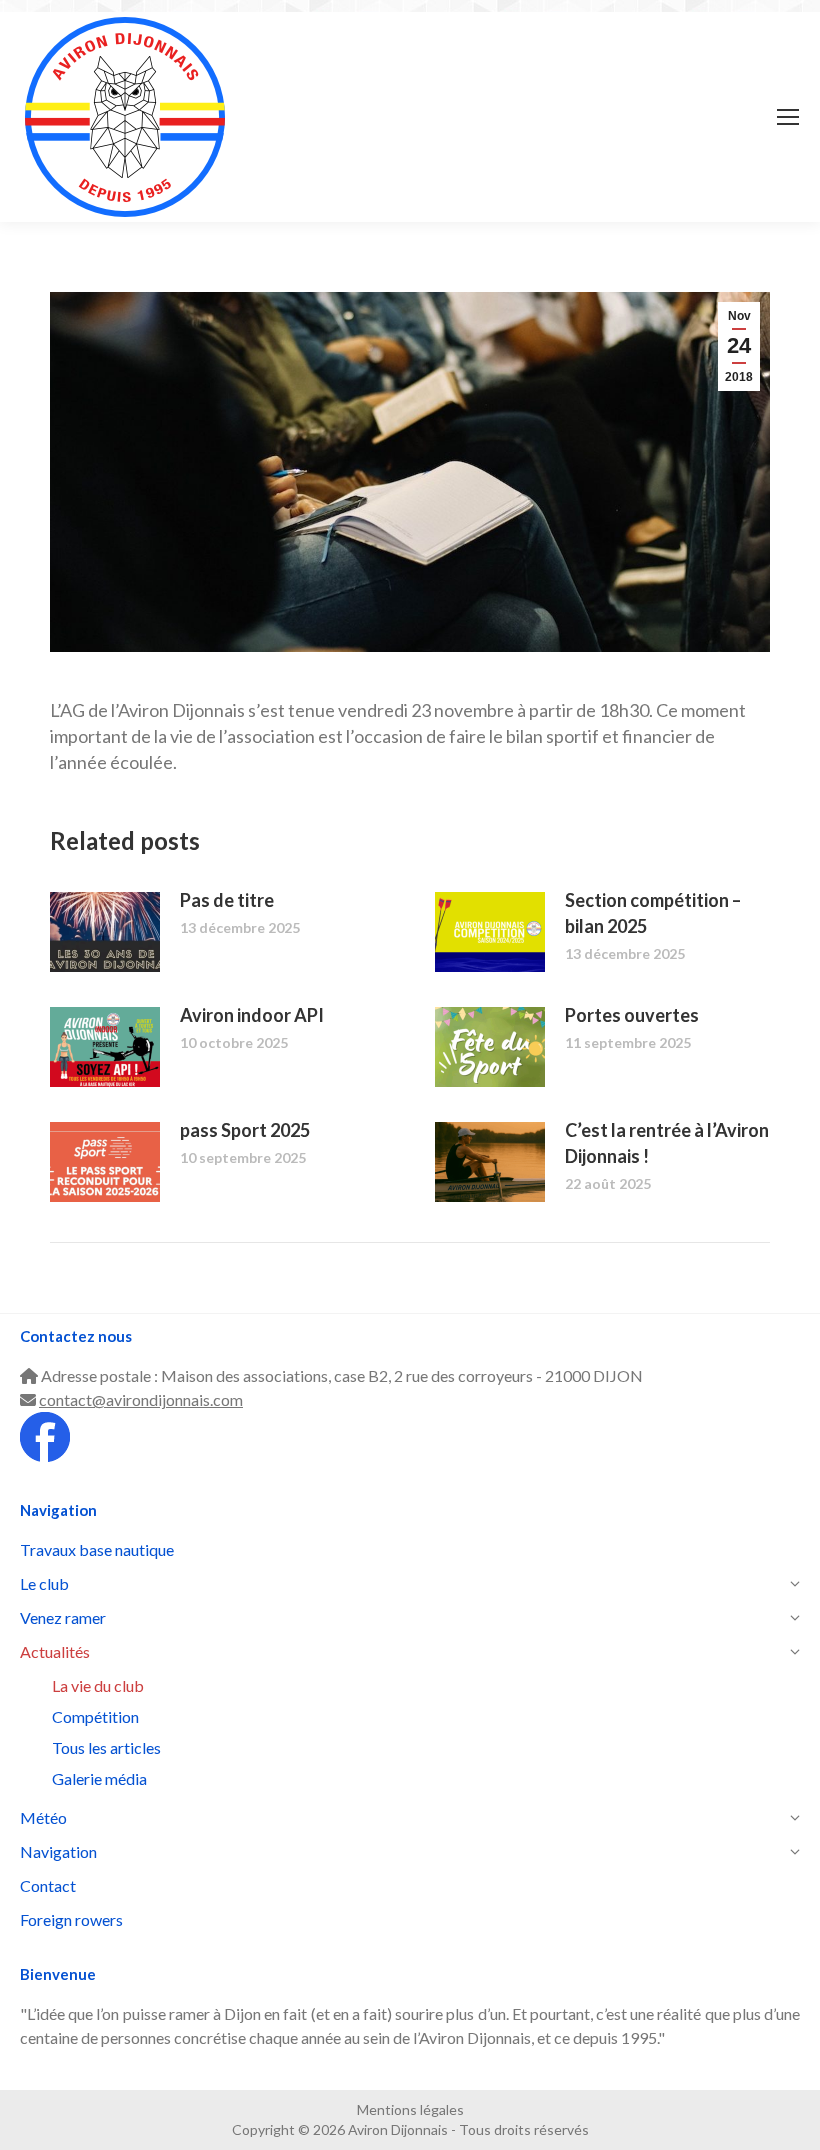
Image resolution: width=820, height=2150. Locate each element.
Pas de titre (227, 900)
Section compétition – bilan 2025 (653, 913)
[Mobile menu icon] (788, 117)
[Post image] (105, 932)
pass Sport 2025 (245, 1130)
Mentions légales (410, 2109)
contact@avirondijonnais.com (141, 1399)
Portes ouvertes (632, 1015)
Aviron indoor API (252, 1015)
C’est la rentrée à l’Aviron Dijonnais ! (667, 1143)
